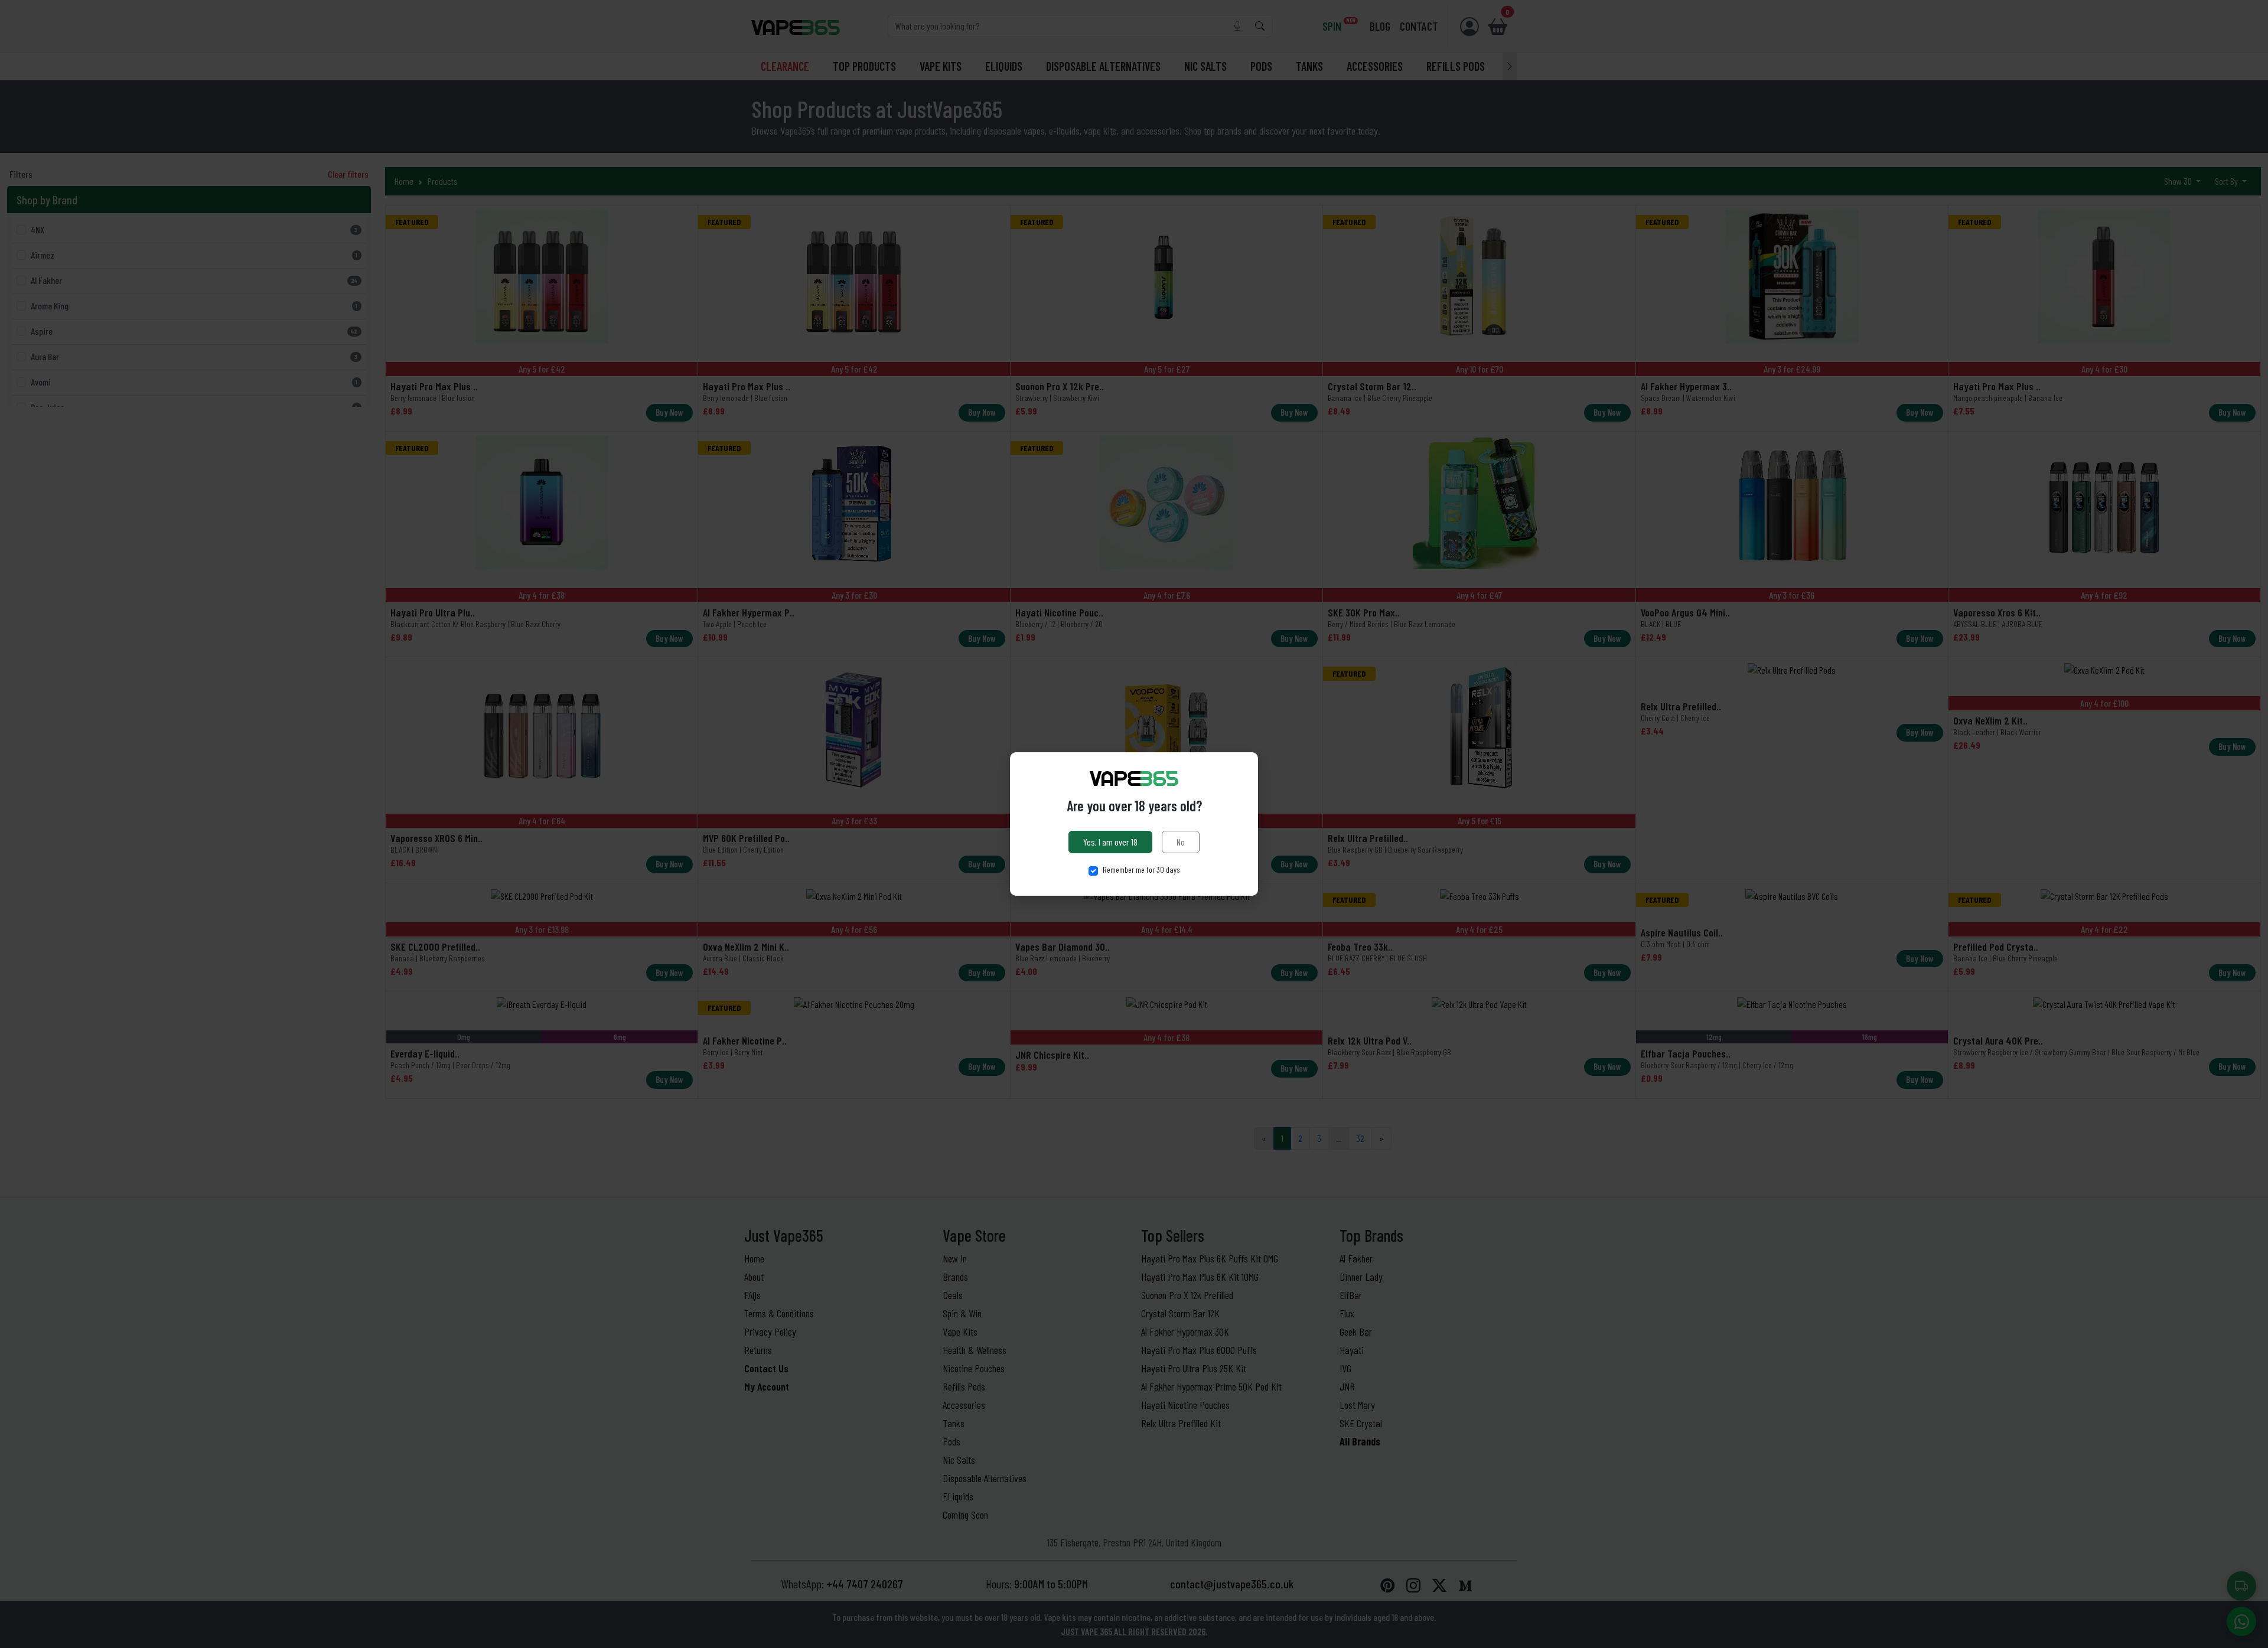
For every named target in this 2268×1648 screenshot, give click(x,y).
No (1181, 842)
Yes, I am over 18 (1110, 842)
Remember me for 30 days (1141, 869)
